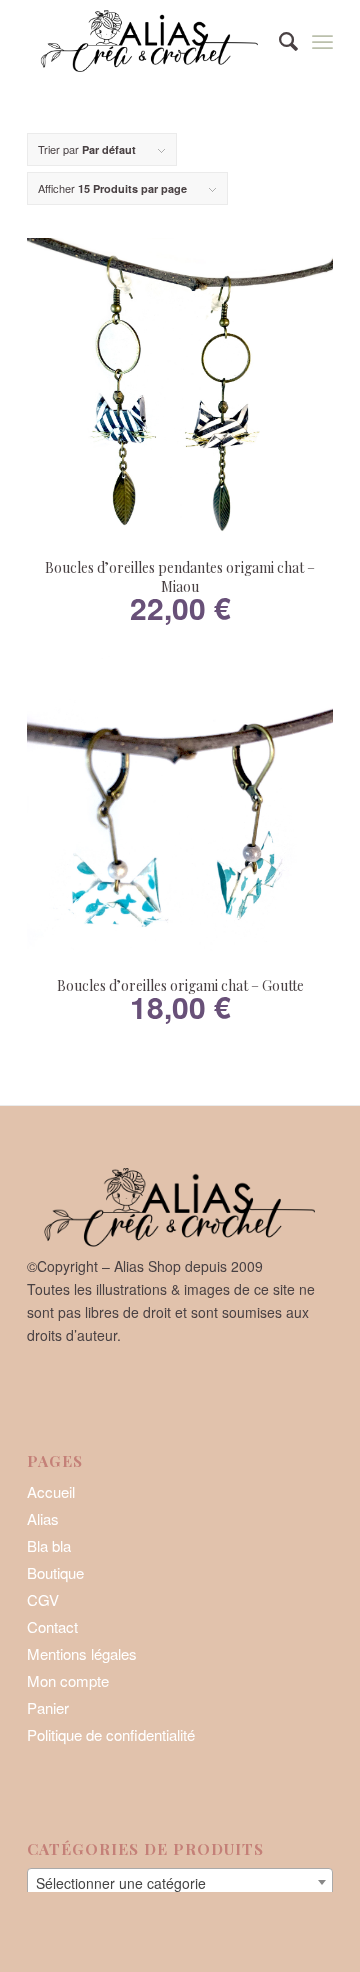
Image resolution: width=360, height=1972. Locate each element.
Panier (48, 1707)
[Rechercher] (278, 40)
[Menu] (322, 40)
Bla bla (49, 1545)
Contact (52, 1626)
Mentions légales (82, 1653)
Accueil (51, 1491)
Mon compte (68, 1680)
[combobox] (180, 1882)
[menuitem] (278, 40)
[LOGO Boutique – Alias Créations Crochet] (149, 40)
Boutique (55, 1572)
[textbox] (180, 1883)
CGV (43, 1599)
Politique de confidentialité (111, 1734)
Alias (43, 1518)
